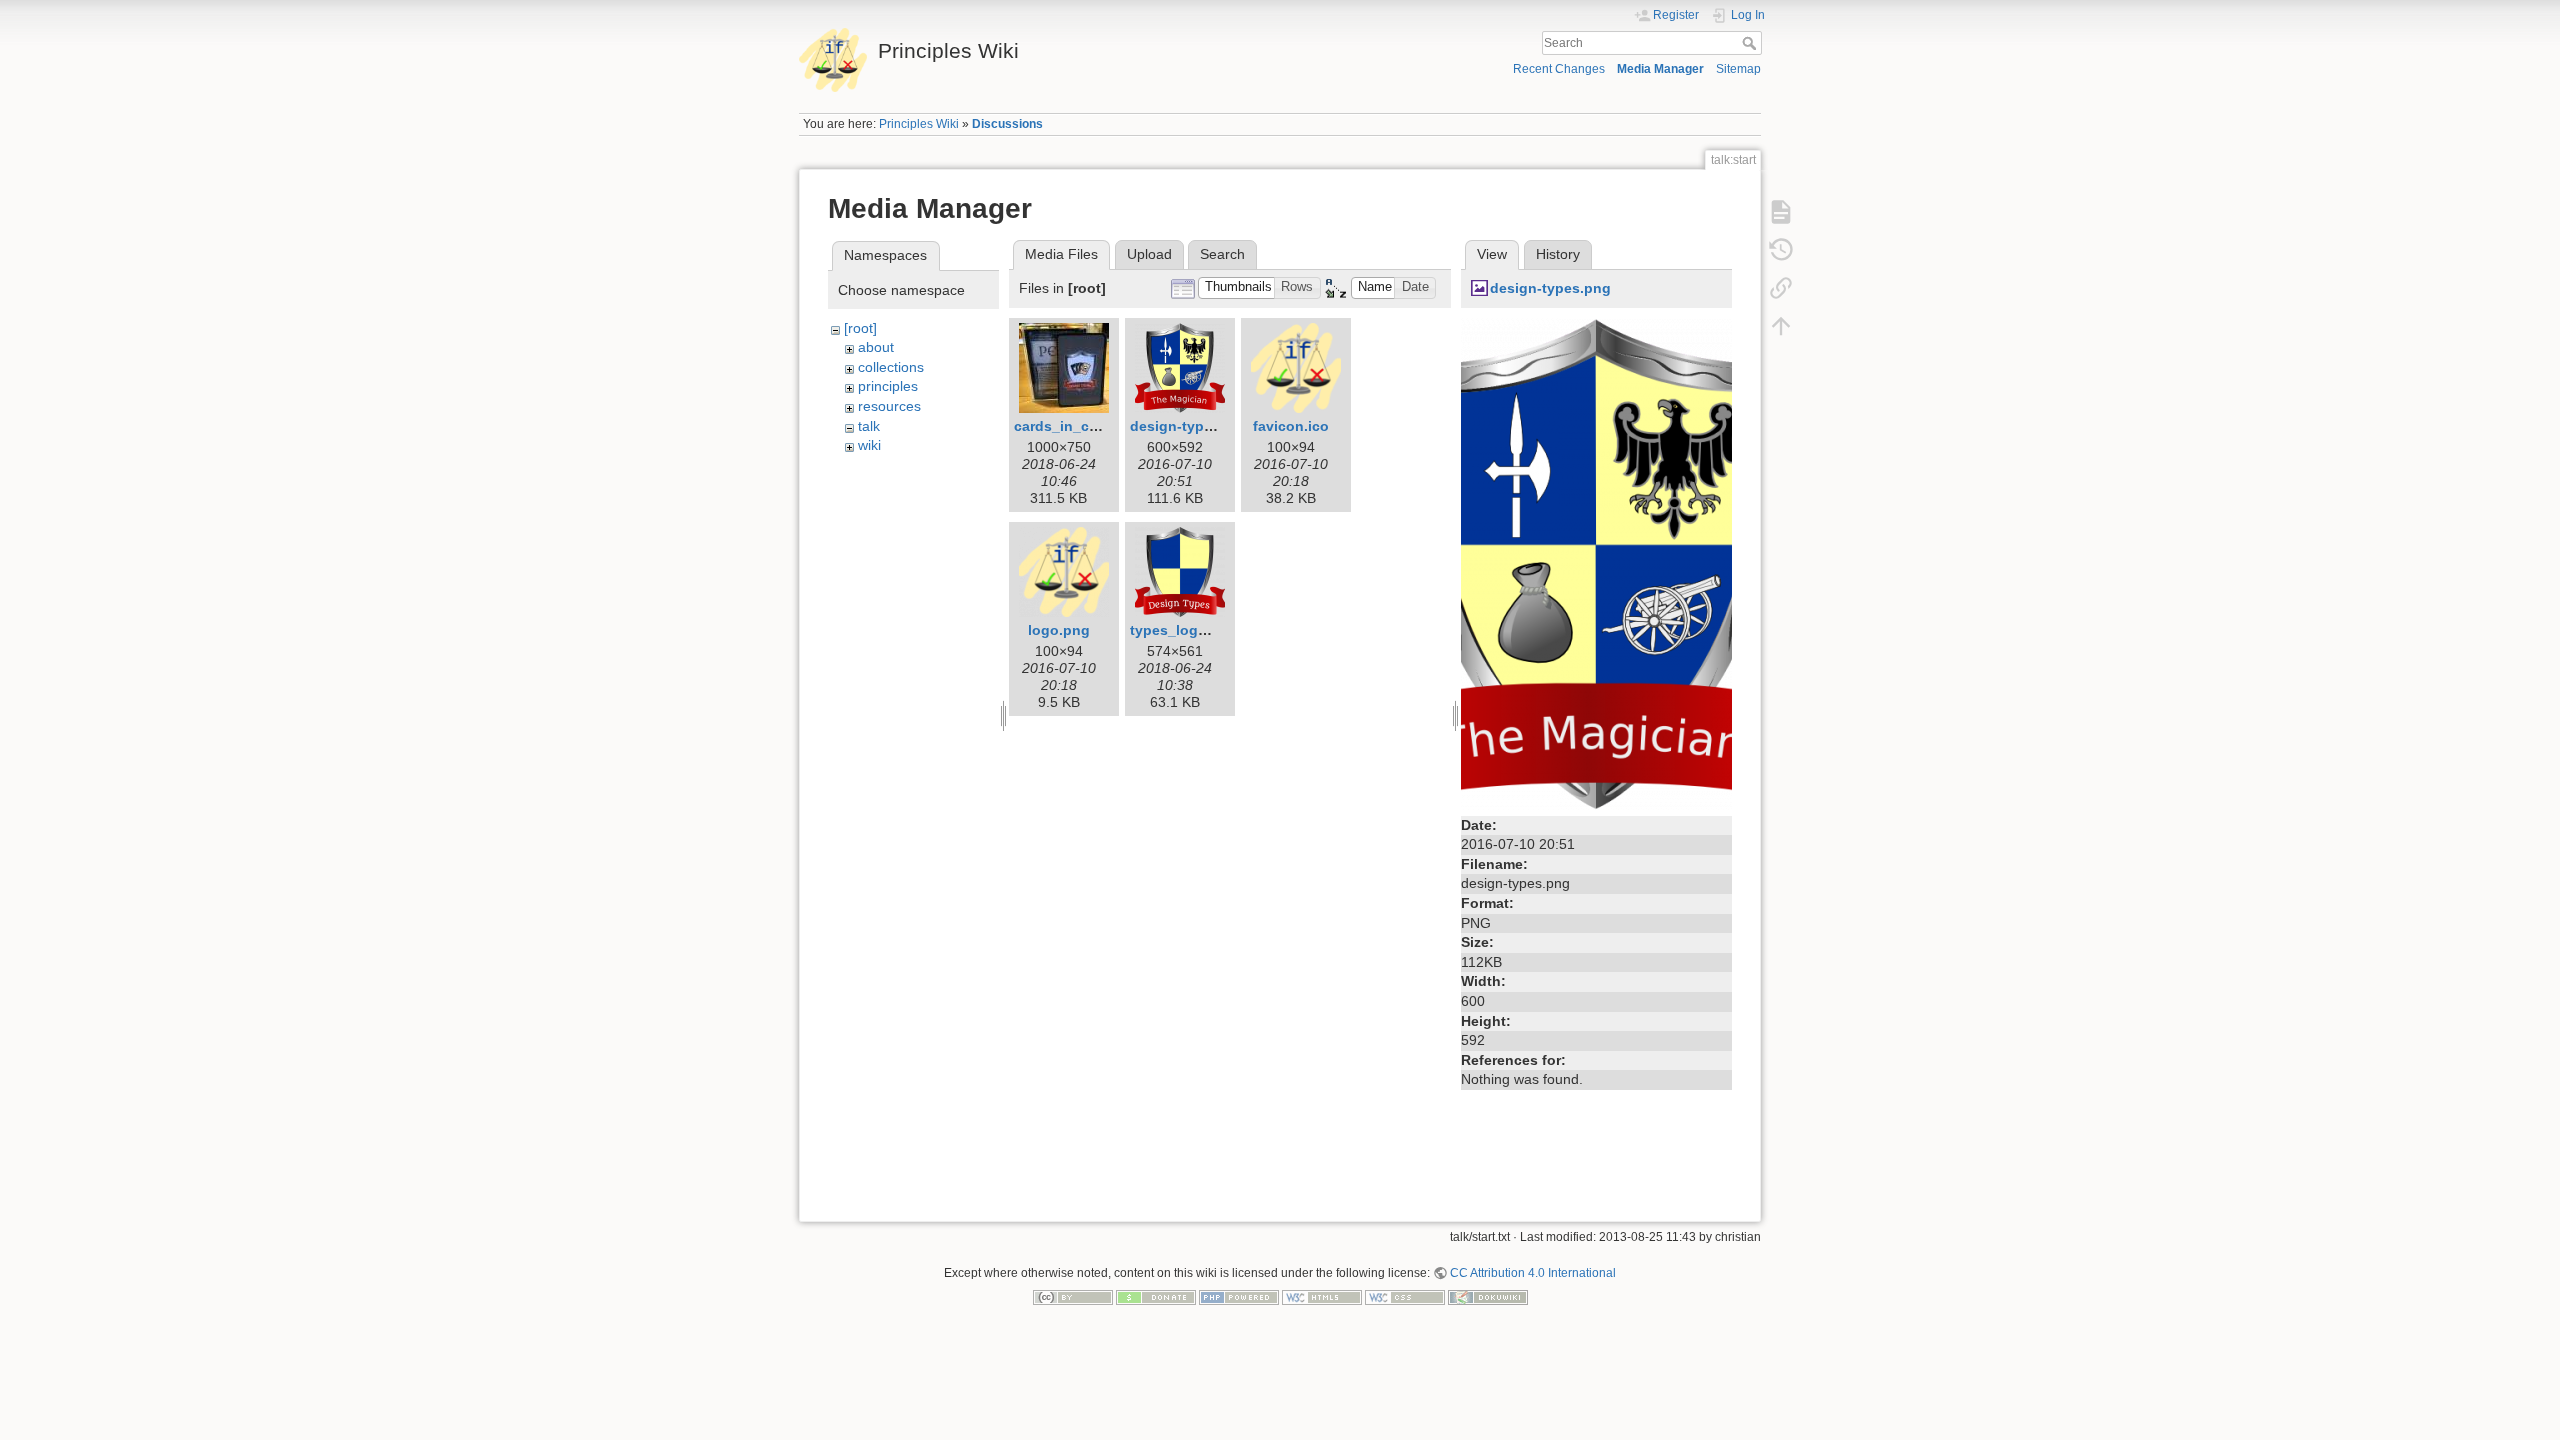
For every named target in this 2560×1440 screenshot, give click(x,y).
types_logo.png (1184, 630)
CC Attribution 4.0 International (1533, 1273)
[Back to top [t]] (1781, 326)
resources (889, 406)
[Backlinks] (1781, 288)
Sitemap (1738, 69)
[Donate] (1156, 1297)
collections (891, 367)
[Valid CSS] (1405, 1297)
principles (888, 386)
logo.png (1059, 630)
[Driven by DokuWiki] (1488, 1297)
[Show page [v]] (1781, 212)
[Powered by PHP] (1239, 1297)
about (876, 347)
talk (869, 426)
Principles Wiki (919, 124)
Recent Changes (1559, 69)
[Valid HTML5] (1322, 1297)
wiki (869, 445)
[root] (860, 328)
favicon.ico (1291, 426)
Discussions (1007, 124)
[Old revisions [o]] (1781, 250)
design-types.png (1190, 426)
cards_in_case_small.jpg (1098, 426)
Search (1751, 43)
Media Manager (1660, 69)
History (1558, 254)
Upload (1149, 254)
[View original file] (1596, 563)
